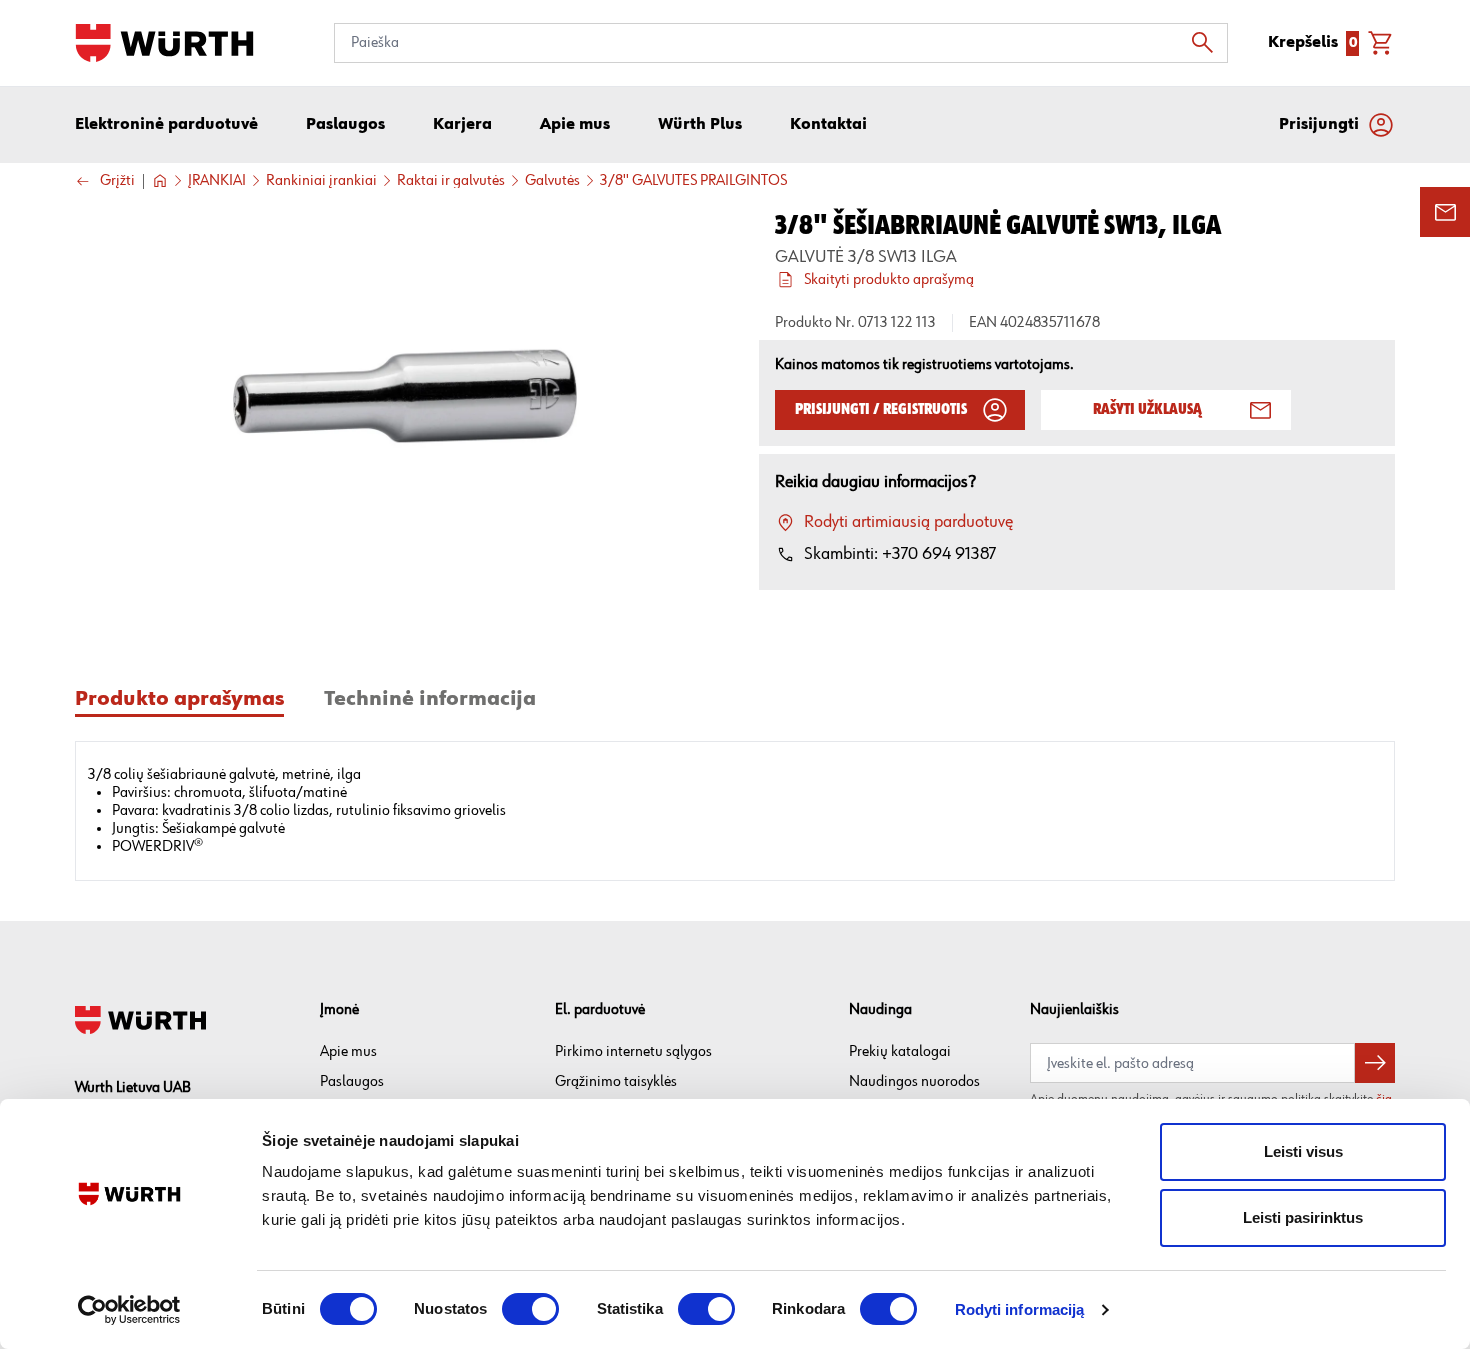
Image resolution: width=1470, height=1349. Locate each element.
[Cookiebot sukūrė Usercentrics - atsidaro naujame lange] (129, 1310)
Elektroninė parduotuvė (166, 125)
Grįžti (117, 181)
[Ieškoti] (1208, 43)
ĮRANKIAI (217, 181)
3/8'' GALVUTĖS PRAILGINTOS (693, 181)
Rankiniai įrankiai (321, 181)
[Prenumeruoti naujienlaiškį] (1375, 1063)
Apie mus (348, 1051)
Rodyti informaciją (1020, 1309)
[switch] (530, 1309)
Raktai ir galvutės (451, 181)
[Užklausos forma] (1445, 212)
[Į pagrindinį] (164, 43)
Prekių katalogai (900, 1051)
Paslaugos (352, 1081)
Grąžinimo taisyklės (616, 1081)
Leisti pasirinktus (1303, 1217)
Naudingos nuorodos (914, 1081)
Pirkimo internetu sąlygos (633, 1051)
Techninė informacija (430, 699)
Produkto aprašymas (179, 699)
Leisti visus (1303, 1151)
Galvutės (552, 181)
